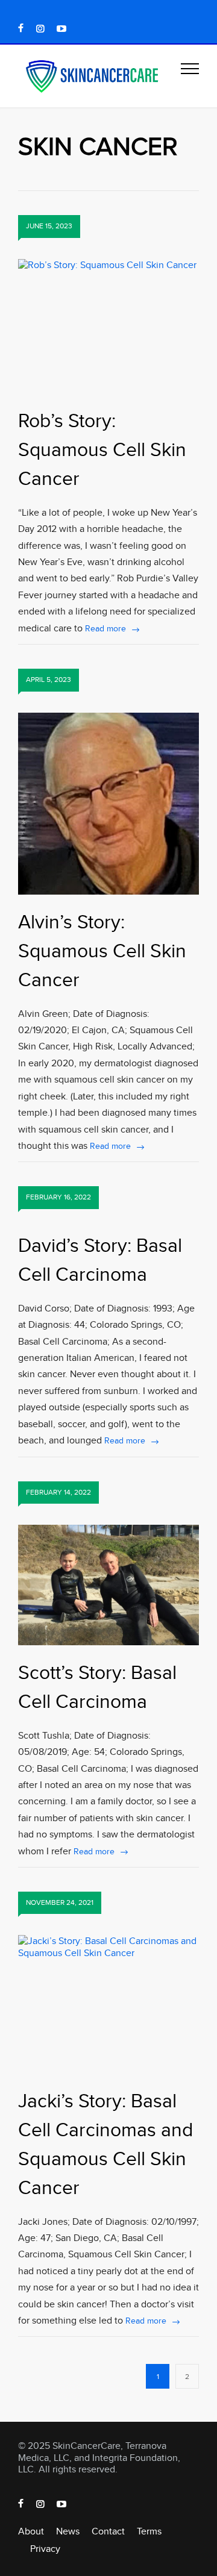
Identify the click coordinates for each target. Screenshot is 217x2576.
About (31, 2531)
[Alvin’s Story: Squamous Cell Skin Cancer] (108, 804)
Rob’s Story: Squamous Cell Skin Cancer (102, 449)
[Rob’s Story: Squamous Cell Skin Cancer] (108, 326)
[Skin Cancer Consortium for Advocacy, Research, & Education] (99, 76)
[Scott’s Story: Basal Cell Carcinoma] (108, 1585)
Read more (105, 628)
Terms (149, 2531)
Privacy (45, 2549)
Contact (108, 2531)
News (68, 2531)
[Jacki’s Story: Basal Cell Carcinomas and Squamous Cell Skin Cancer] (108, 2004)
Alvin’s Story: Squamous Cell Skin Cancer (102, 950)
